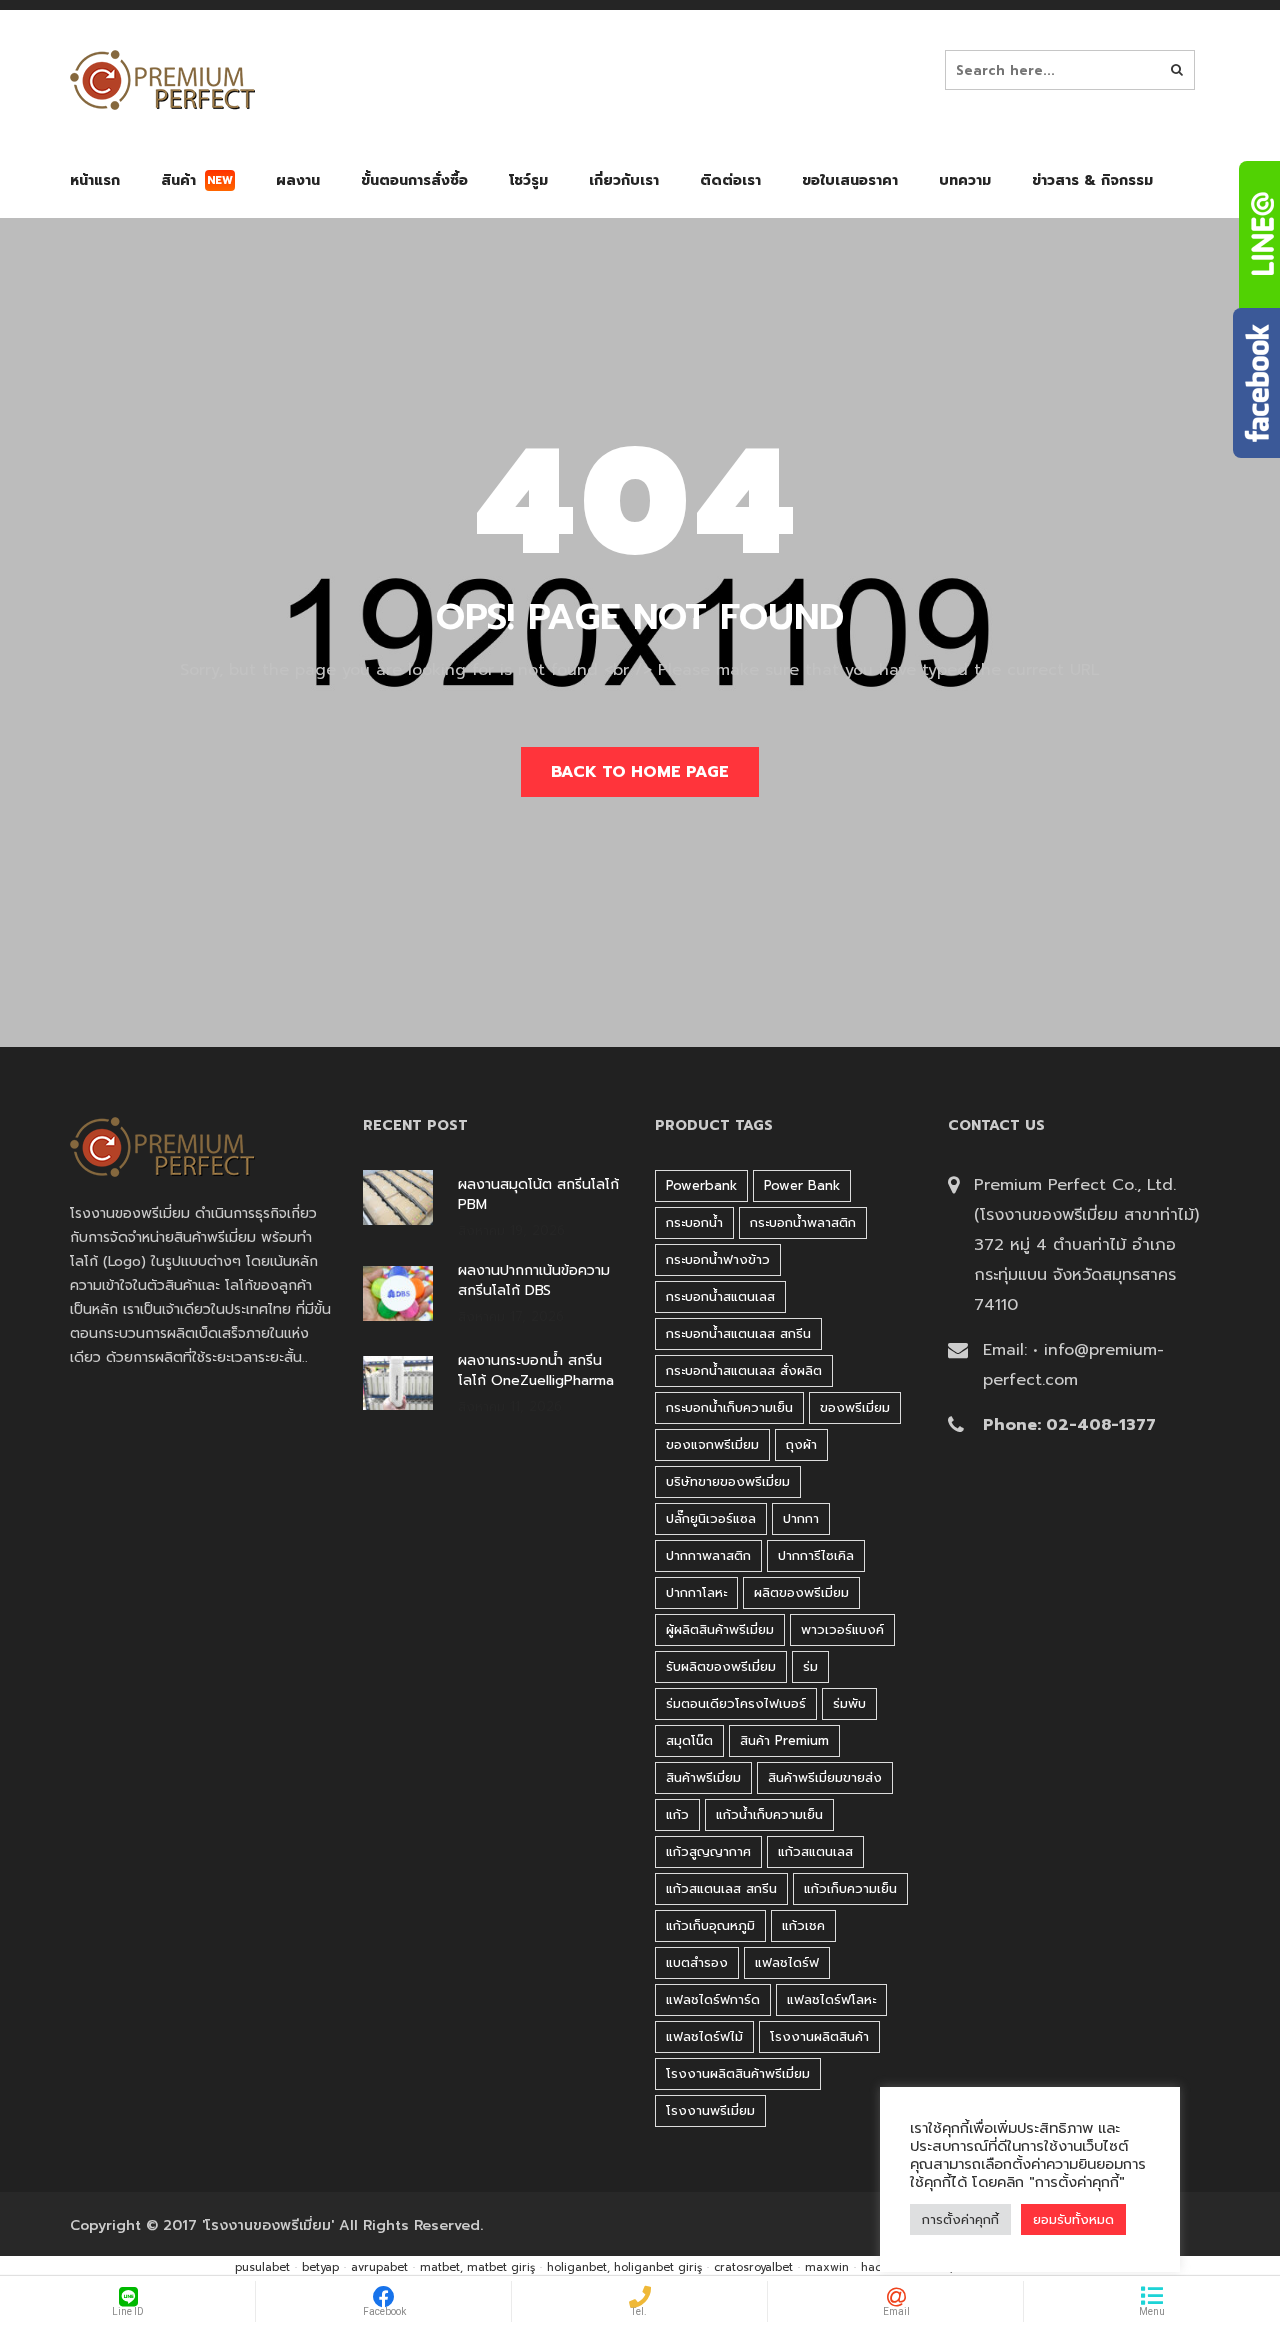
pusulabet (262, 2267)
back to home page (640, 772)
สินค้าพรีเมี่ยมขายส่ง (825, 1777)
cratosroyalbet (753, 2267)
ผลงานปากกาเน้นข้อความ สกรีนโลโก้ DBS (534, 1281)
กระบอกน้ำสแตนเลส (720, 1296)
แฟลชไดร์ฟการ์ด (713, 1999)
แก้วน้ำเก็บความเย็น (769, 1814)
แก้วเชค (803, 1925)
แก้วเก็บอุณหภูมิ (710, 1925)
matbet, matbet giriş (477, 2267)
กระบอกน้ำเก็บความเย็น (729, 1407)
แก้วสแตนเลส (815, 1851)
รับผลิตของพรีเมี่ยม (721, 1666)
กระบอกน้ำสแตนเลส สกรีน (738, 1333)
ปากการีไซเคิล (816, 1555)
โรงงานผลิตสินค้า (819, 2036)
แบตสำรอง (697, 1962)
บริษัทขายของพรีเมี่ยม (728, 1481)
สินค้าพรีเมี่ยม (703, 1777)
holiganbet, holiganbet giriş (624, 2267)
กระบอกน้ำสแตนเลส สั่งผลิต (744, 1370)
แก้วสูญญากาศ (708, 1851)
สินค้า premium (784, 1740)
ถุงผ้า (801, 1444)
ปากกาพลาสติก (708, 1555)
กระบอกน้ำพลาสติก (803, 1222)
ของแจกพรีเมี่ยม (712, 1444)
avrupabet (379, 2267)
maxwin (827, 2267)
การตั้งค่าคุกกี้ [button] (960, 2219)
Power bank (802, 1185)
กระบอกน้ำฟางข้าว (718, 1259)
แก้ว (677, 1814)
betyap (320, 2267)
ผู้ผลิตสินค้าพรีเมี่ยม (720, 1629)
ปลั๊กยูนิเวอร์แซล (711, 1518)
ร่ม (810, 1666)
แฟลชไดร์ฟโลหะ (831, 1999)
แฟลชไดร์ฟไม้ (704, 2036)
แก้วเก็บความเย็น (850, 1888)
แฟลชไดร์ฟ (787, 1962)
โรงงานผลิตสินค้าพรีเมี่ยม (738, 2073)
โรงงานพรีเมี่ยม (710, 2110)
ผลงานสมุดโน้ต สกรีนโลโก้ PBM (538, 1195)
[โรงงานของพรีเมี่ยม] (162, 80)
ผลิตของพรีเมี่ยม (801, 1592)
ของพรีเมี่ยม (855, 1407)
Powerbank (701, 1185)
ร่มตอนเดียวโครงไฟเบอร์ (736, 1703)
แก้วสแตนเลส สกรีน (721, 1888)
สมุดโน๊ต (689, 1740)
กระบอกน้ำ (694, 1222)
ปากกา (801, 1518)
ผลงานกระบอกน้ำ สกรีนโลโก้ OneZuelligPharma (536, 1371)
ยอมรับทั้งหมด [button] (1073, 2219)
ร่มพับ (849, 1703)
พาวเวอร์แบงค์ (842, 1629)
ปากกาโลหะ (696, 1592)
